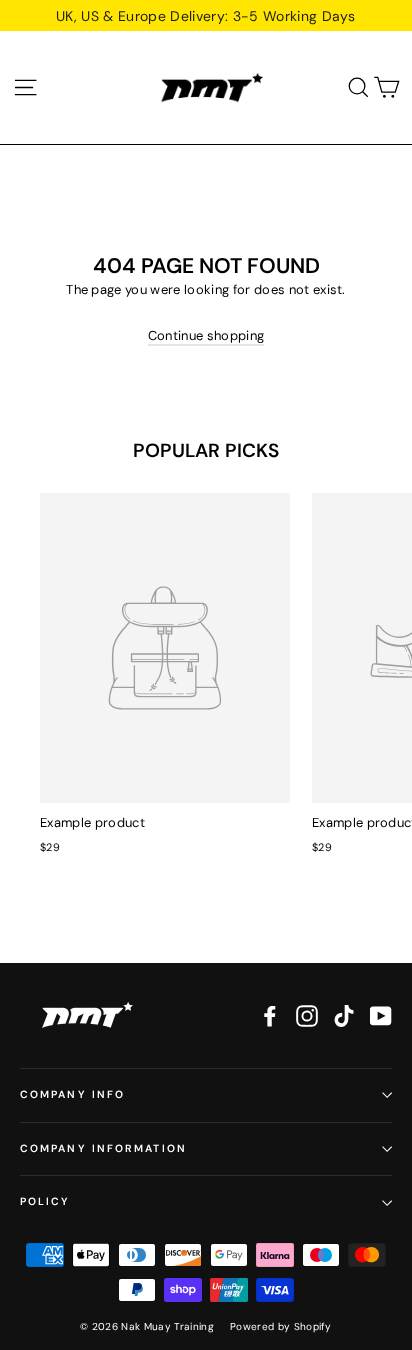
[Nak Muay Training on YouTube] (381, 1016)
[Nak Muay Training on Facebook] (270, 1016)
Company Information (103, 1148)
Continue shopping (206, 335)
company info (72, 1094)
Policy (45, 1201)
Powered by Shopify (281, 1326)
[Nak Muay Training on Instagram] (307, 1016)
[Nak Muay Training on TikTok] (344, 1016)
